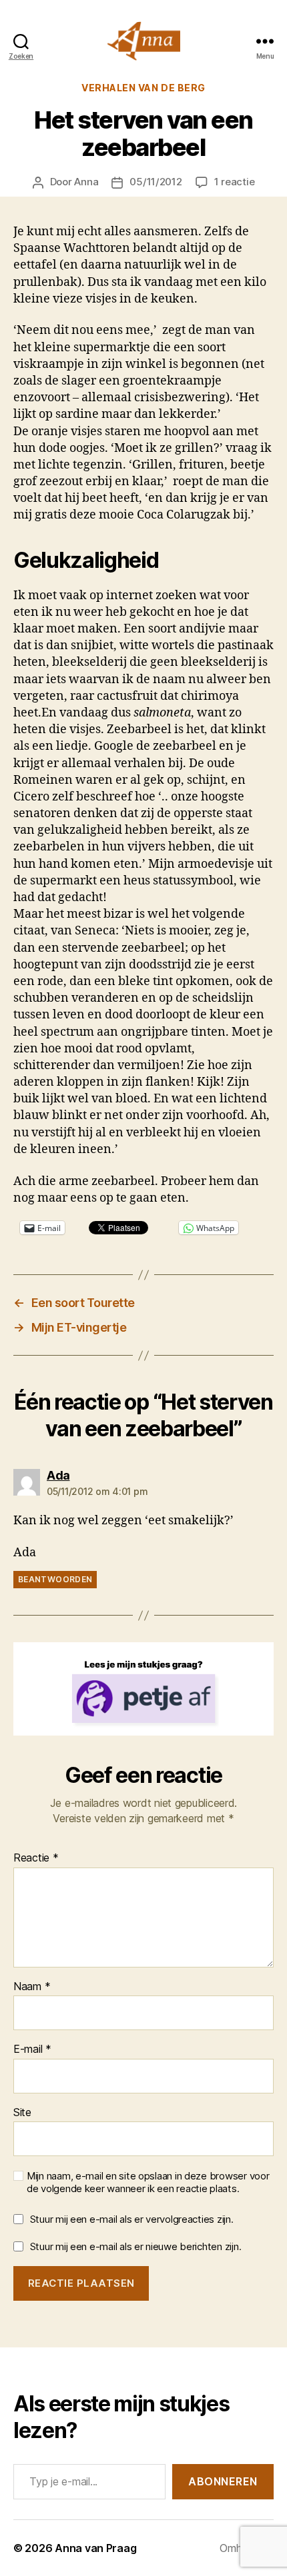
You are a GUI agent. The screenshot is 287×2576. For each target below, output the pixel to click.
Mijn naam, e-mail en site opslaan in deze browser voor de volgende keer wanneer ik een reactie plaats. (148, 2182)
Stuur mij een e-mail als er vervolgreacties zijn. (132, 2219)
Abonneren (223, 2481)
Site (22, 2113)
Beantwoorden (55, 1579)
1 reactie (235, 182)
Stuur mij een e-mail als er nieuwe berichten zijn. (136, 2246)
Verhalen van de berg (143, 88)
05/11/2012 (156, 182)
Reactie (36, 1858)
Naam (32, 1987)
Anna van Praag (95, 2548)
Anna (86, 182)
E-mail (32, 2049)
